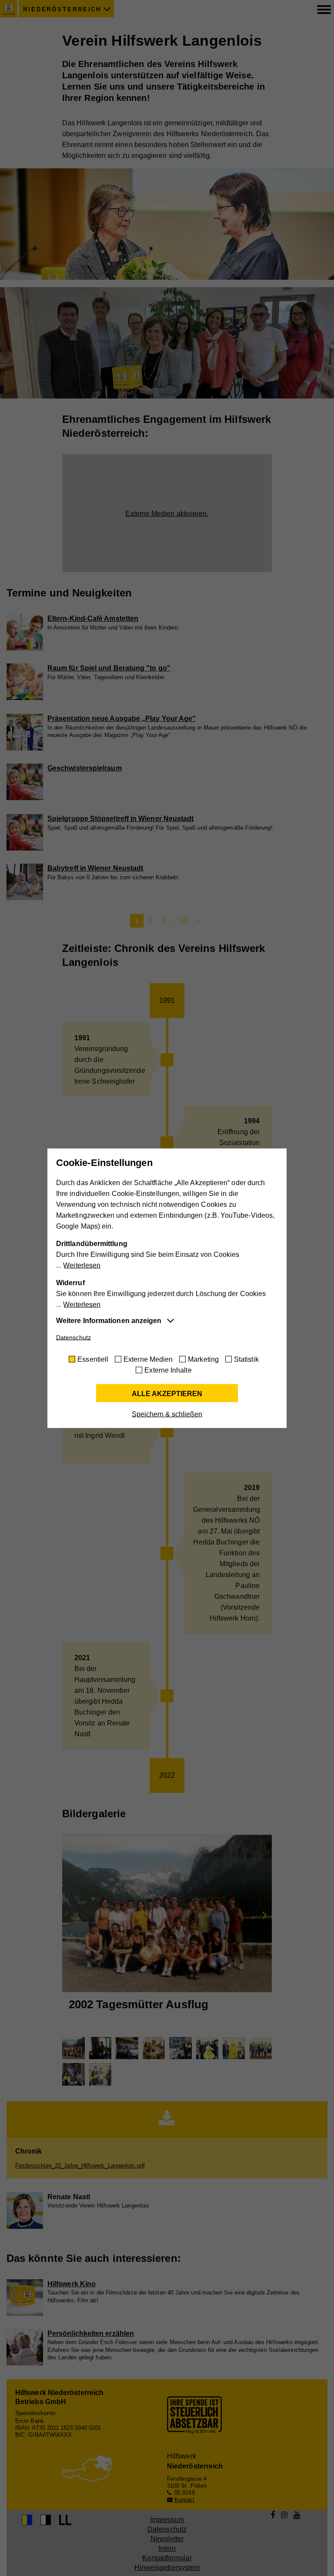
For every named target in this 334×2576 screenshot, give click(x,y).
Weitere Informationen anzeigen (109, 1320)
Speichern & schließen (167, 1414)
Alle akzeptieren (167, 1393)
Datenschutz (73, 1337)
